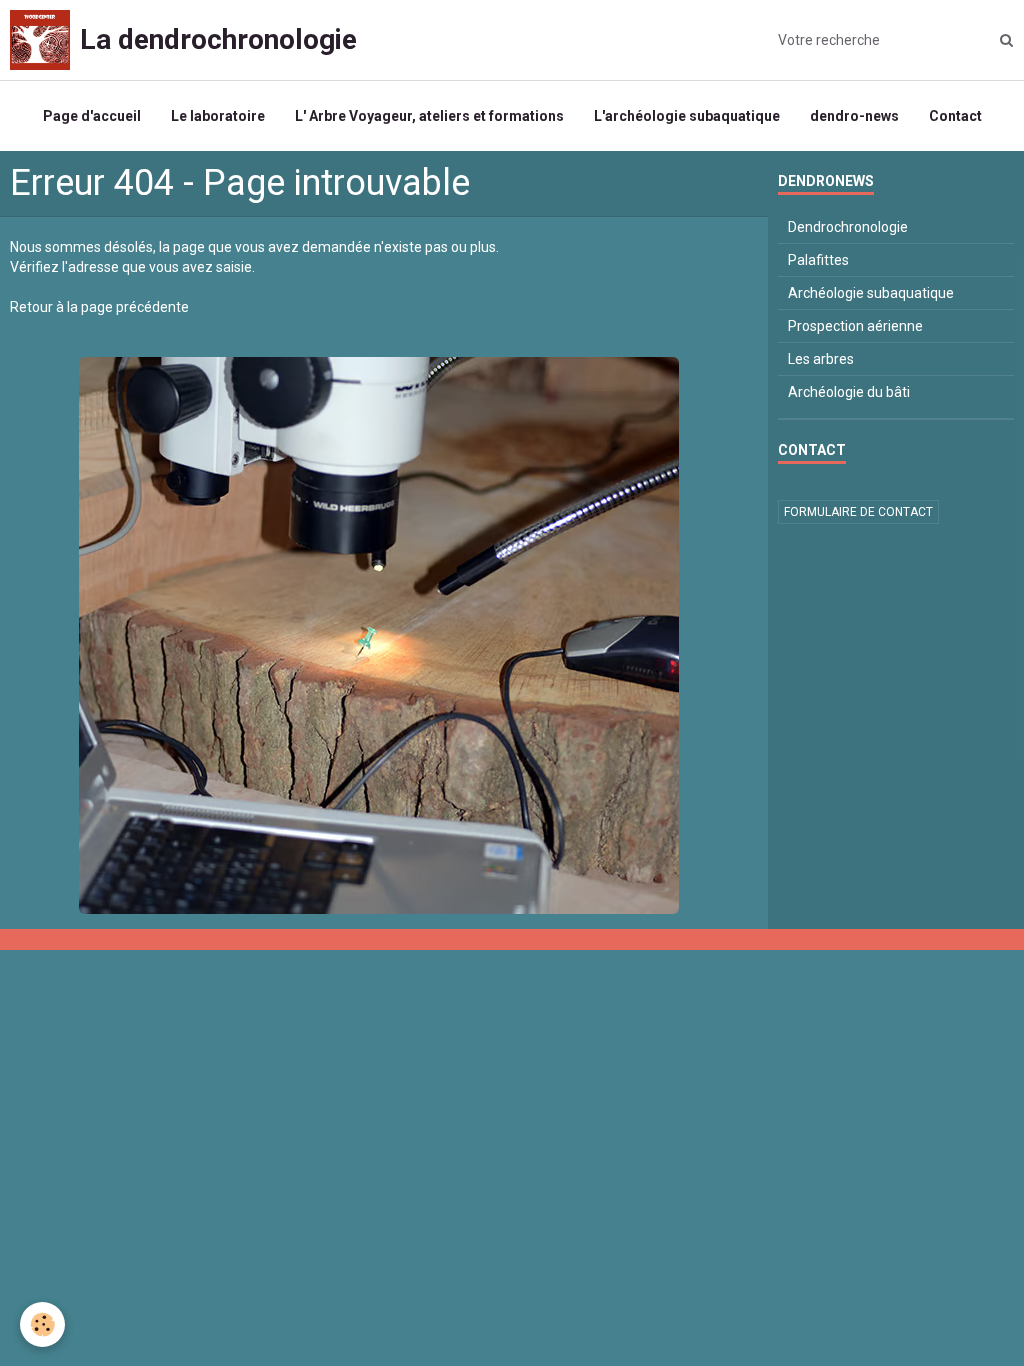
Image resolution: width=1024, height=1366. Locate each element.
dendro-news (854, 116)
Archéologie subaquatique (871, 293)
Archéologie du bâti (849, 392)
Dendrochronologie (848, 227)
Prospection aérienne (855, 326)
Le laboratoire (218, 116)
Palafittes (818, 260)
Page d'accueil (92, 116)
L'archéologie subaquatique (687, 116)
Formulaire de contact (858, 512)
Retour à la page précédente (99, 307)
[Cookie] (42, 1324)
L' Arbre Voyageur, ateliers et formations (429, 116)
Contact (955, 116)
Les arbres (821, 359)
